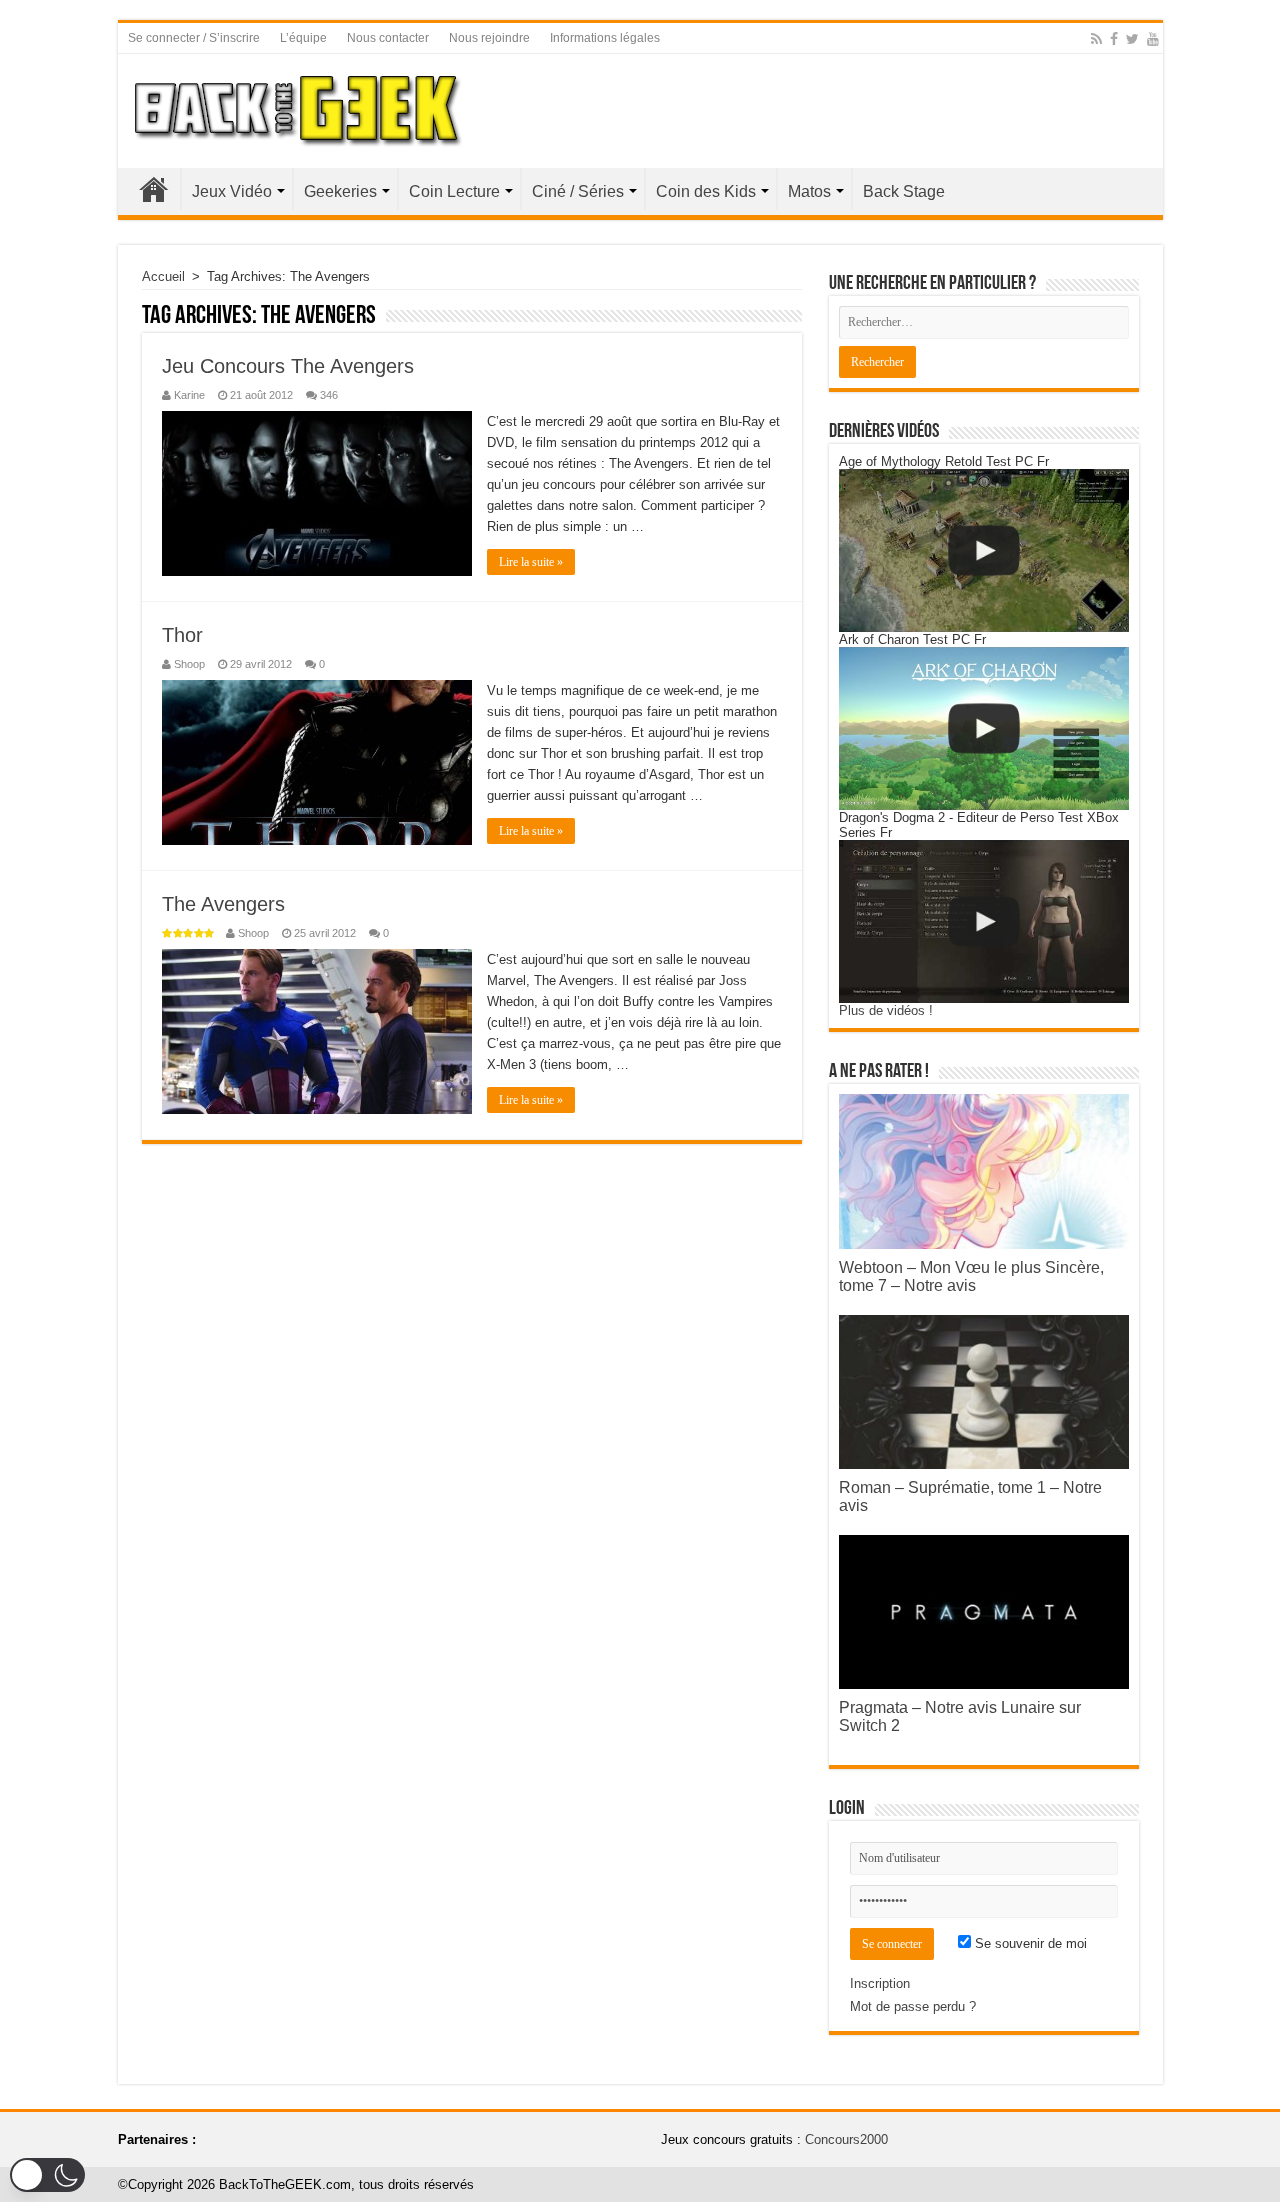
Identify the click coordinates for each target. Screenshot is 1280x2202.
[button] (47, 2175)
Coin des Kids (706, 191)
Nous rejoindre (489, 38)
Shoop (189, 664)
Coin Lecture (454, 191)
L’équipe (303, 38)
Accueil (154, 189)
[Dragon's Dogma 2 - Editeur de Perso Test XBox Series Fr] (984, 921)
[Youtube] (1153, 39)
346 (329, 395)
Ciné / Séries (578, 191)
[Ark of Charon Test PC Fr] (984, 728)
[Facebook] (1114, 39)
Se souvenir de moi (1029, 1943)
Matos (809, 191)
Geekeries (340, 191)
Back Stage (904, 191)
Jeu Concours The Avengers (288, 366)
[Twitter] (1132, 39)
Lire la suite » (531, 562)
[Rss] (1096, 39)
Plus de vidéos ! (886, 1010)
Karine (189, 395)
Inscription (880, 1983)
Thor (182, 635)
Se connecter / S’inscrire (194, 38)
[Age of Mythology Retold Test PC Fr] (984, 550)
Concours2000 (846, 2139)
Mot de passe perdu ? (913, 2006)
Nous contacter (388, 38)
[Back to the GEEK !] (298, 107)
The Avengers (223, 904)
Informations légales (605, 38)
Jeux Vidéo (232, 191)
